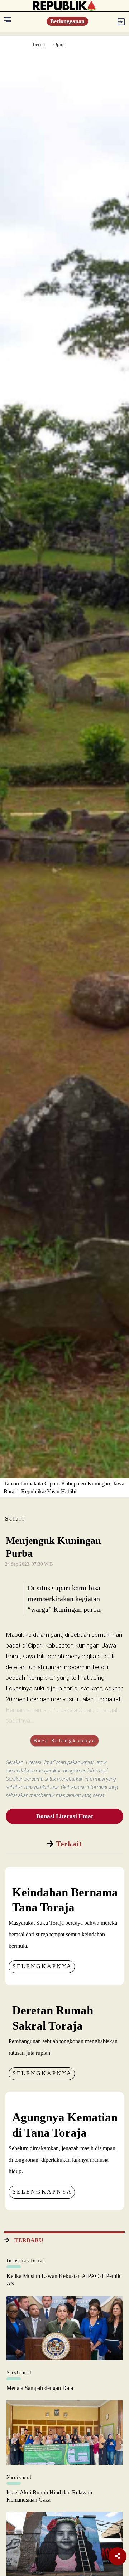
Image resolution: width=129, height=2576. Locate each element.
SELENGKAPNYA (42, 1966)
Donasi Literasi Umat (65, 1816)
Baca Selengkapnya (64, 1741)
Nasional (19, 2373)
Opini (59, 45)
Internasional (26, 2261)
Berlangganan (67, 21)
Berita (39, 45)
